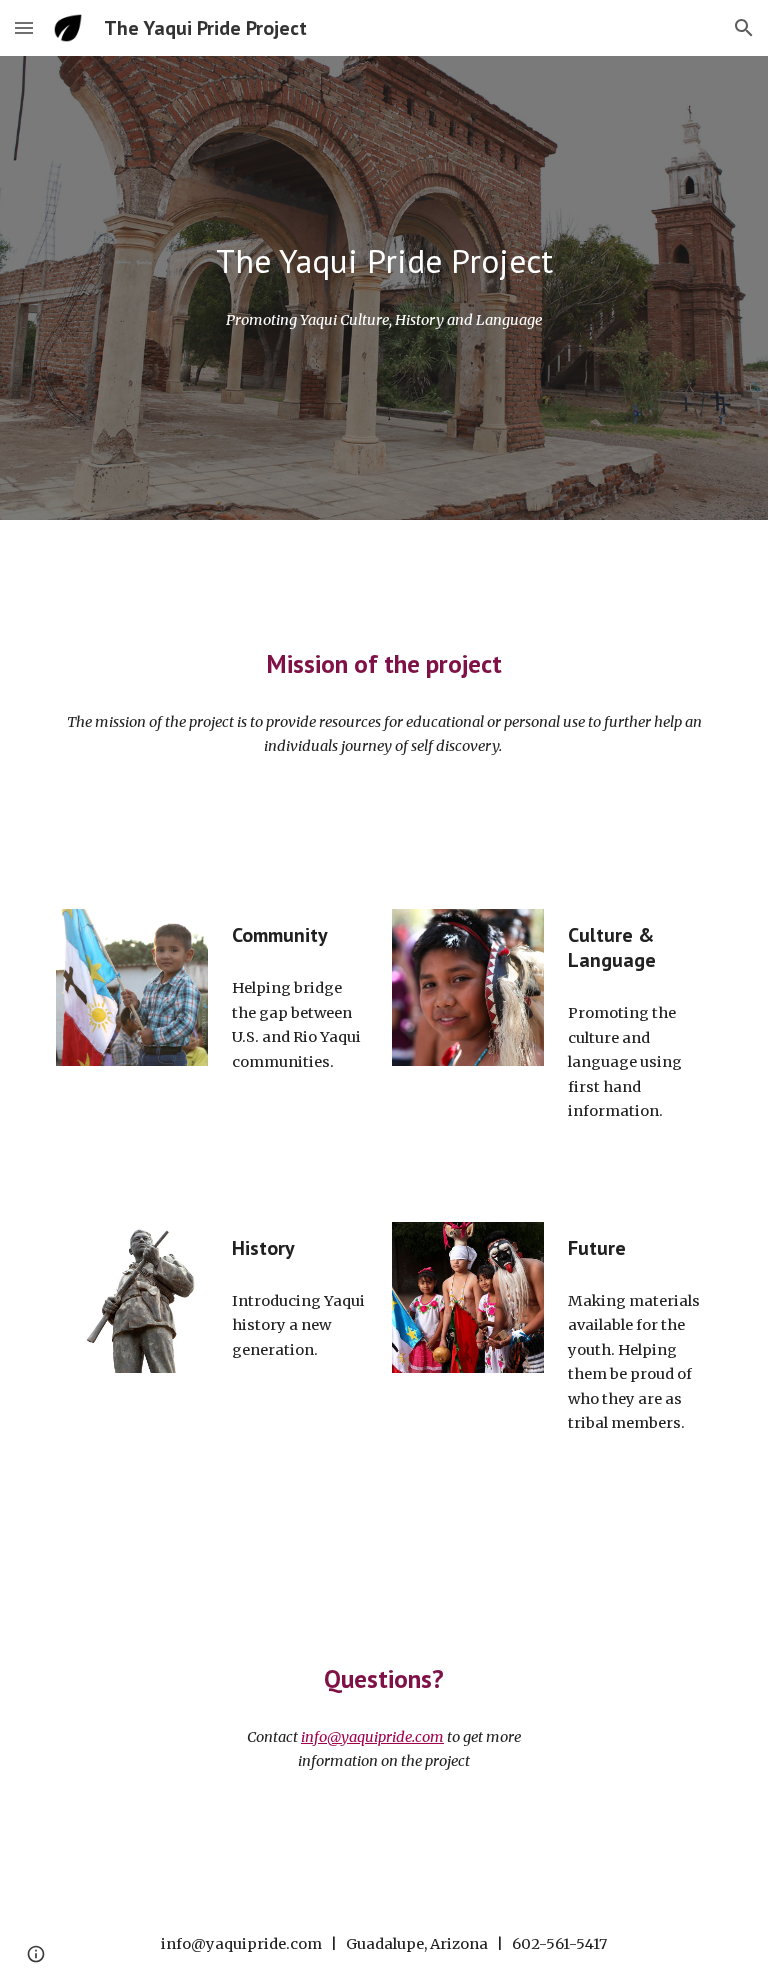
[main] (383, 261)
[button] (24, 27)
